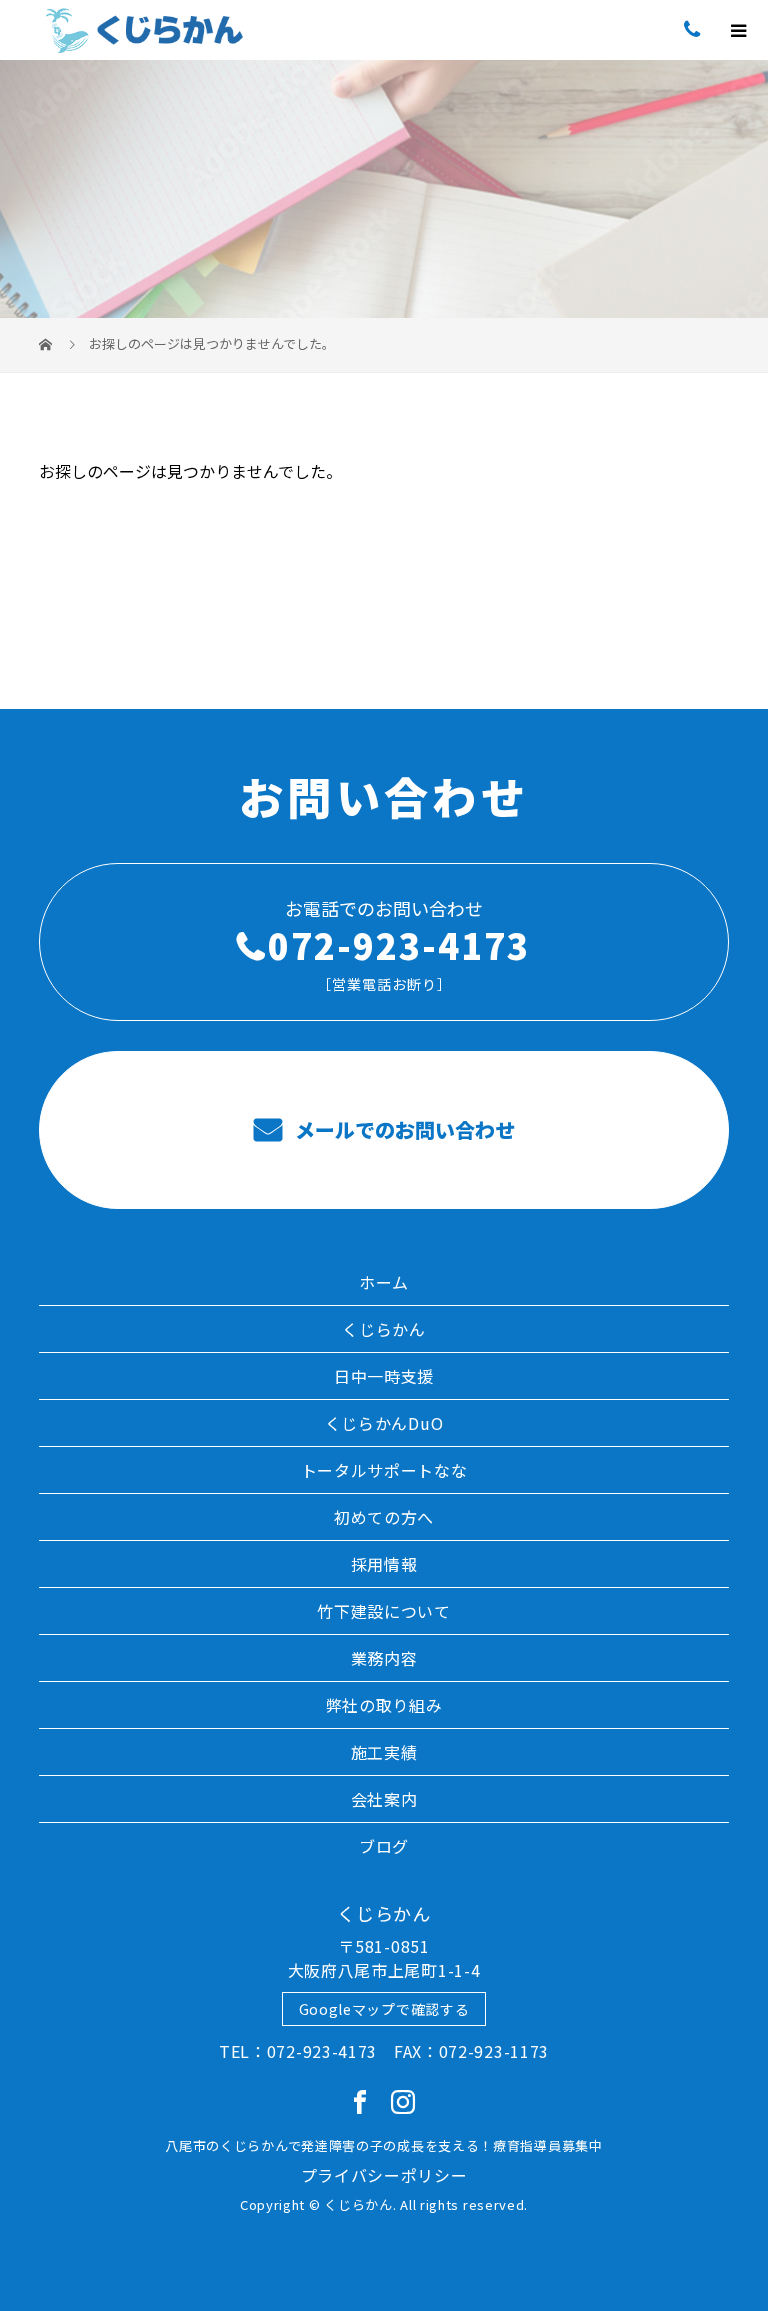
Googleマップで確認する (384, 2009)
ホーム (384, 1282)
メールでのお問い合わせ (402, 1129)
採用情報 (384, 1564)
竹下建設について (384, 1611)
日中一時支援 (384, 1376)
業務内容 (384, 1658)
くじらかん (384, 1329)
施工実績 (384, 1752)
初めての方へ (384, 1517)
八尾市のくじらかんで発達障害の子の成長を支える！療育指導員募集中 (383, 2145)
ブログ (384, 1846)
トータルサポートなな (384, 1470)
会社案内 (384, 1799)
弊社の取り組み (384, 1705)
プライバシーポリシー (384, 2175)
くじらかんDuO (384, 1423)
